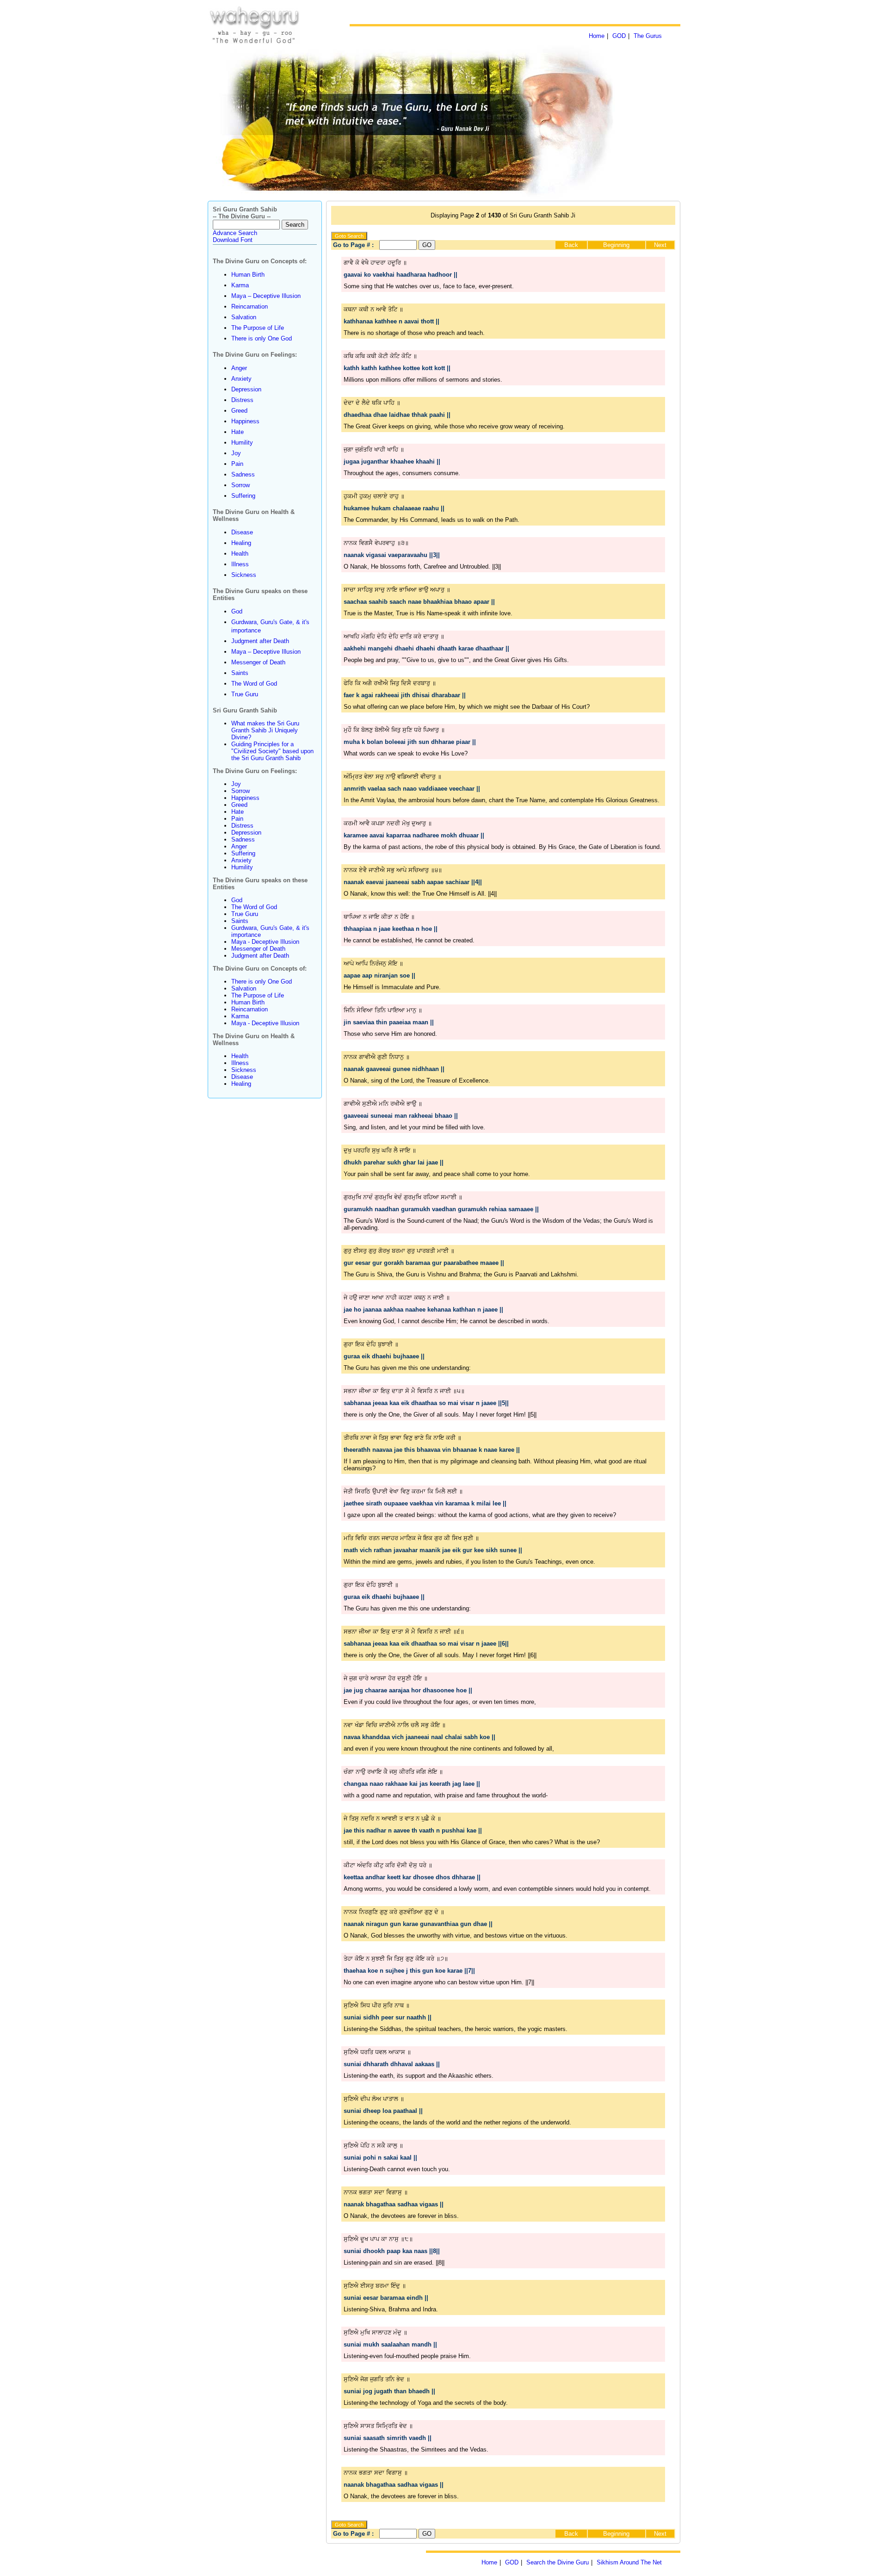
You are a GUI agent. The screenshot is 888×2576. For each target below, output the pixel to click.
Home (597, 36)
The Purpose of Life (258, 328)
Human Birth (248, 275)
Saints (240, 673)
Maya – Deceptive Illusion (266, 296)
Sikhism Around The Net (629, 2562)
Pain (237, 464)
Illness (240, 564)
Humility (242, 443)
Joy (236, 453)
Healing (241, 543)
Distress (242, 400)
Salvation (244, 317)
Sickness (244, 575)
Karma (240, 285)
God (237, 611)
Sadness (243, 474)
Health (240, 554)
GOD (619, 36)
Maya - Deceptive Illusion (265, 942)
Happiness (245, 421)
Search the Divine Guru (558, 2562)
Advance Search (235, 233)
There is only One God (262, 338)
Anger (239, 368)
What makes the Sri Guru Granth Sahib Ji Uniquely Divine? (265, 730)
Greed (239, 411)
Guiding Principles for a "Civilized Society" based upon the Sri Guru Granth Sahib (272, 751)
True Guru (245, 694)
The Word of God (254, 684)
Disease (242, 532)
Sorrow (240, 485)
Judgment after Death (260, 641)
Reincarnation (250, 307)
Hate (237, 432)
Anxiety (241, 379)
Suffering (243, 496)
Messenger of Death (258, 662)
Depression (246, 389)
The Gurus (648, 36)
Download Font (233, 240)
